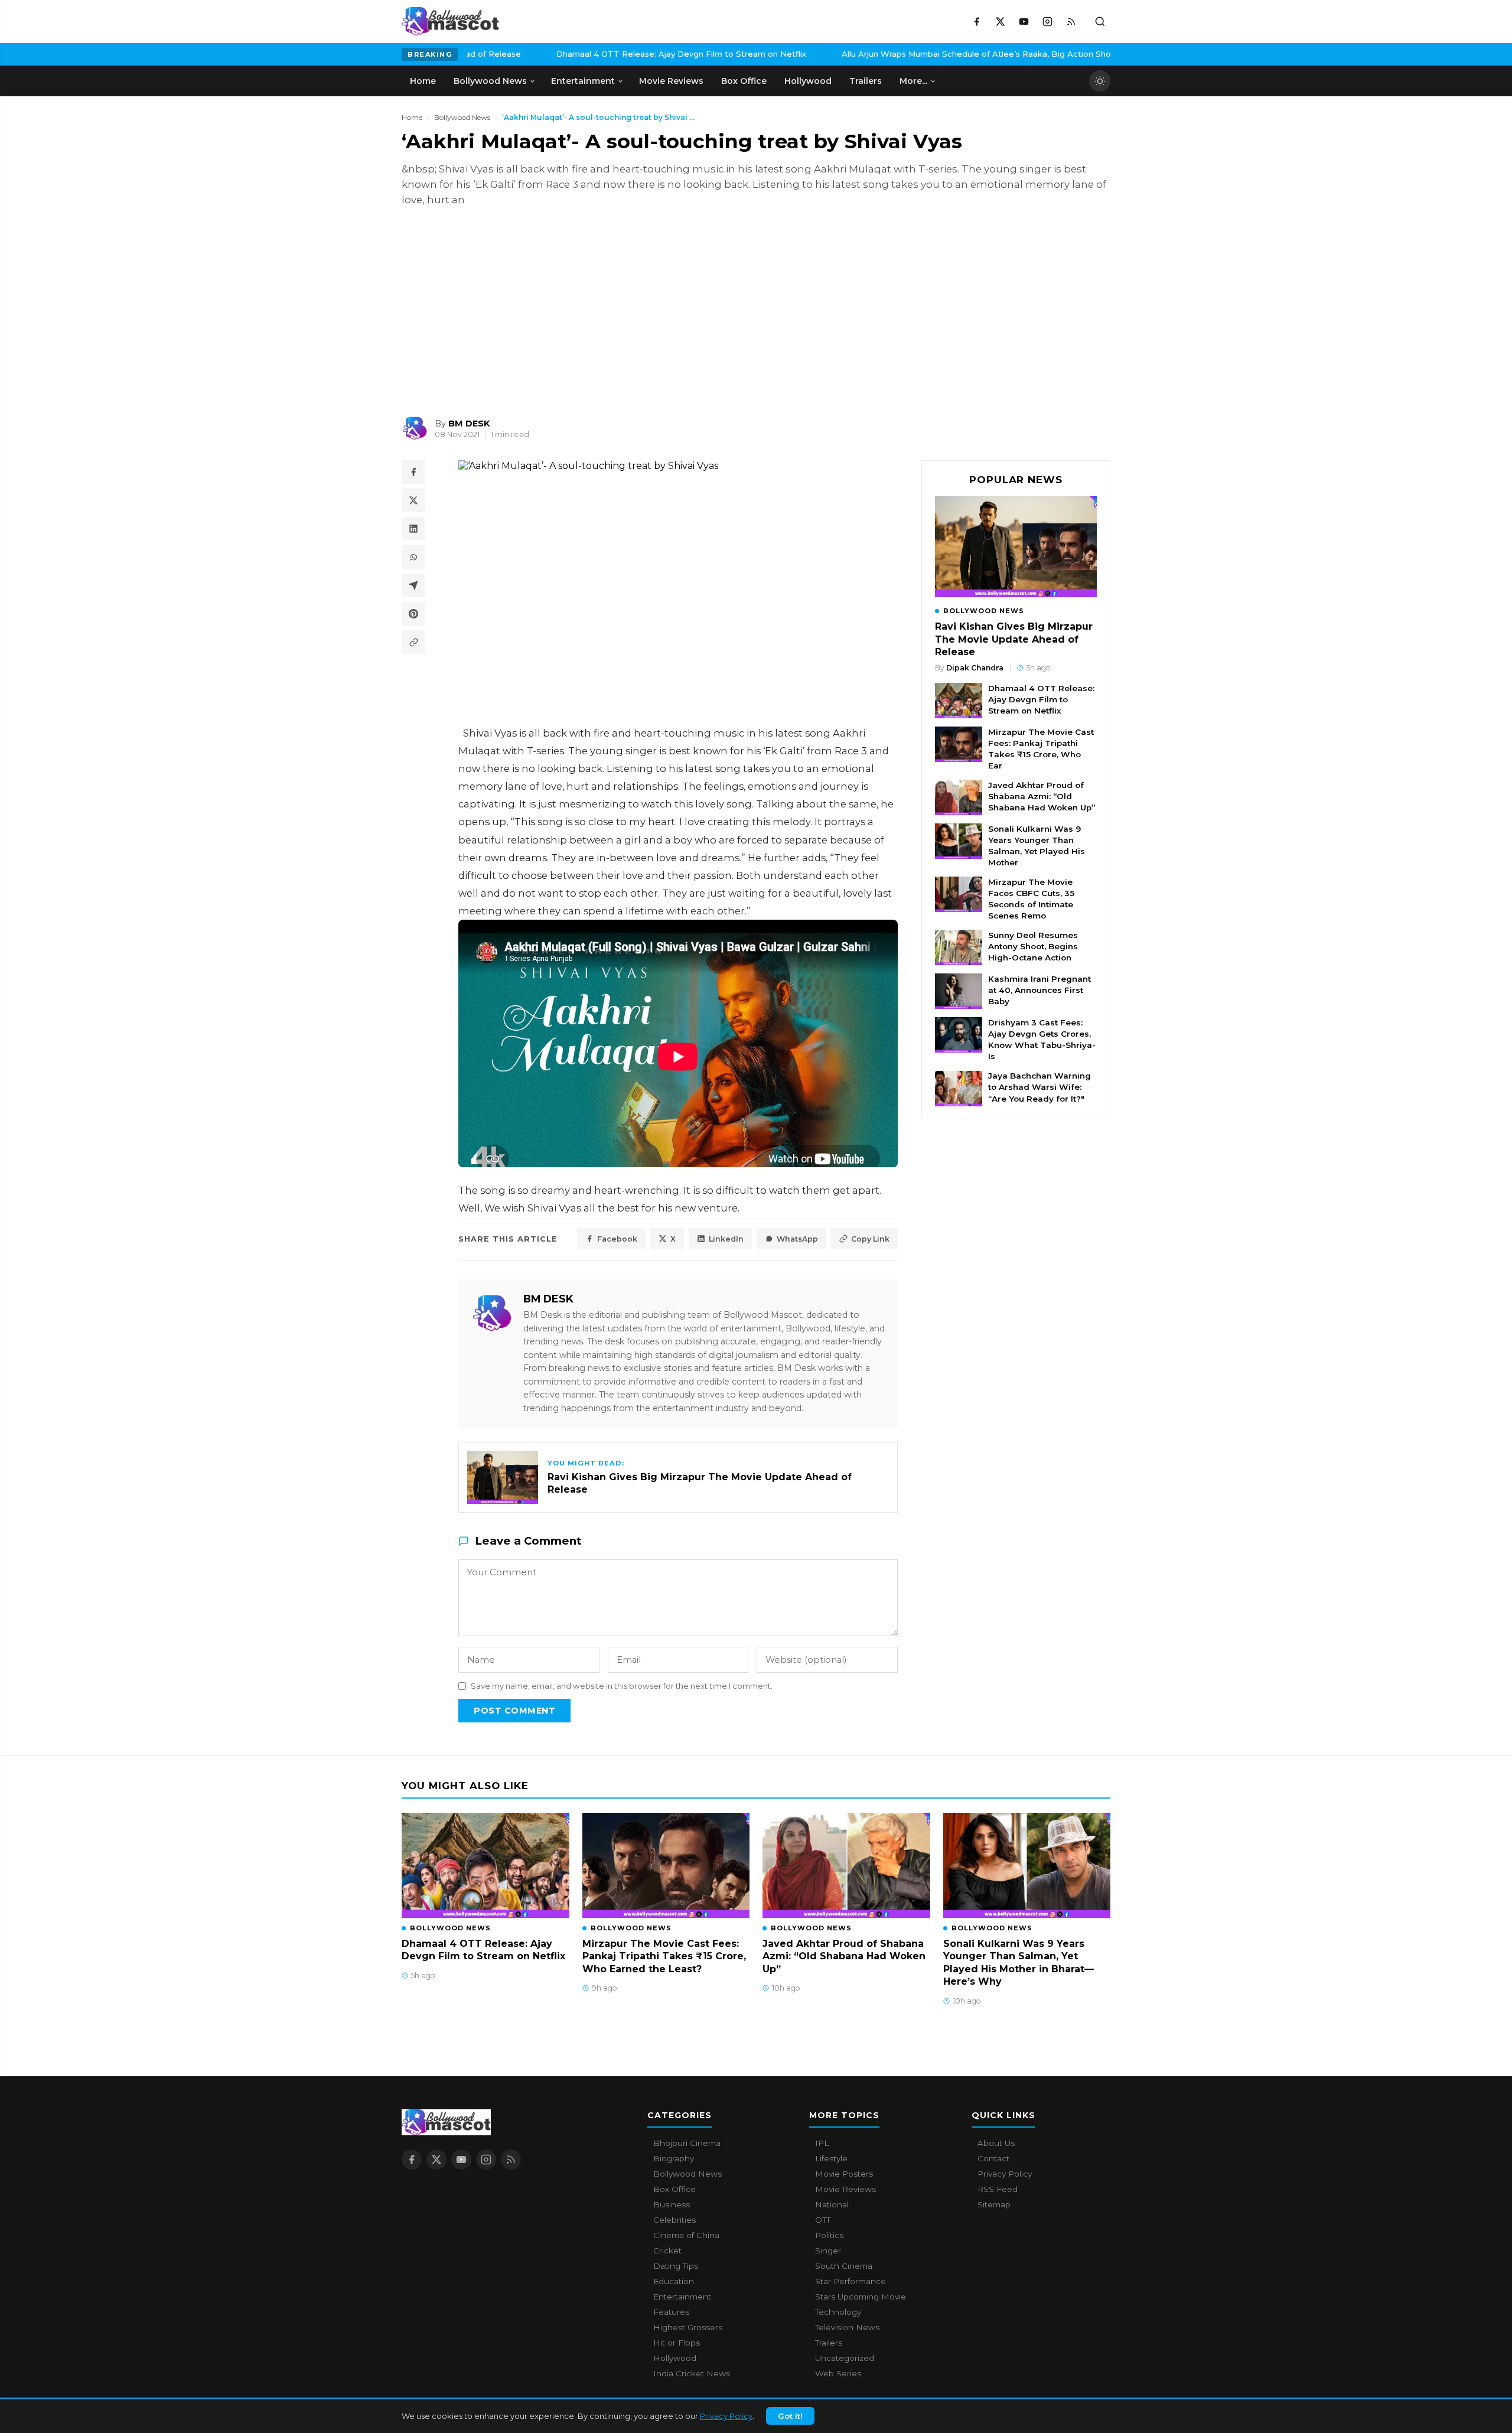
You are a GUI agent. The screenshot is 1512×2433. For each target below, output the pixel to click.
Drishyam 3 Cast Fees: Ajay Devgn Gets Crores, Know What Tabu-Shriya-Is (1042, 1039)
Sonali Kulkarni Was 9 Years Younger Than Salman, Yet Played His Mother (1037, 846)
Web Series (838, 2373)
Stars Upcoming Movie (861, 2297)
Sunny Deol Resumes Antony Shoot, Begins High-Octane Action (1033, 946)
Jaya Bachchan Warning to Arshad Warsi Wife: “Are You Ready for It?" (1039, 1087)
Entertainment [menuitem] (583, 81)
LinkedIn (726, 1239)
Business (672, 2204)
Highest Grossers (688, 2327)
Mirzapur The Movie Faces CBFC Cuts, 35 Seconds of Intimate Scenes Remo (1031, 899)
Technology (838, 2312)
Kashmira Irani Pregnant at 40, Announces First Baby (1039, 990)
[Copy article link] (413, 642)
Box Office (674, 2189)
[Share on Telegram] (413, 585)
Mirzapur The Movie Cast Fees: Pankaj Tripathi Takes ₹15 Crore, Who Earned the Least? (664, 1956)
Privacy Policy (726, 2416)
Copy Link (870, 1239)
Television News (847, 2327)
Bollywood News (462, 117)
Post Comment (514, 1711)
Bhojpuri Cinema (687, 2143)
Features (671, 2312)
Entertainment (682, 2297)
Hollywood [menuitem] (808, 81)
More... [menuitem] (913, 81)
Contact (993, 2158)
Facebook (617, 1239)
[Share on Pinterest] (413, 614)
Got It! (790, 2416)
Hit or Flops (677, 2343)
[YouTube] (1024, 21)
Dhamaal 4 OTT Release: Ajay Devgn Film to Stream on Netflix (573, 54)
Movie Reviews (845, 2189)
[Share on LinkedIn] (413, 529)
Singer (828, 2250)
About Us (996, 2143)
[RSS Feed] (1071, 21)
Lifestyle (831, 2158)
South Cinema (844, 2266)
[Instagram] (1047, 21)
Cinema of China (686, 2235)
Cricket (667, 2250)
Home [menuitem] (423, 81)
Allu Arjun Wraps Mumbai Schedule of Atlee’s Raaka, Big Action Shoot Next (884, 54)
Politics (829, 2235)
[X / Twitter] (1000, 21)
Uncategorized (845, 2358)
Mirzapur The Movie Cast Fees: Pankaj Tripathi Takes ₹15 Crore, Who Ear (1041, 749)
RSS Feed (998, 2189)
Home (412, 117)
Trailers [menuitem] (866, 81)
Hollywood (675, 2358)
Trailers (829, 2343)
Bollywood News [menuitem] (490, 81)
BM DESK (548, 1299)
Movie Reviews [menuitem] (671, 81)
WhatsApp (797, 1239)
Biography (674, 2158)
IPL (822, 2143)
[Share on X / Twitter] (413, 500)
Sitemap (994, 2204)
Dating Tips (676, 2266)
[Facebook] (976, 21)
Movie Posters (844, 2174)
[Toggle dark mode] (1100, 81)
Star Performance (850, 2281)
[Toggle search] (1100, 21)
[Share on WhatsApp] (413, 557)
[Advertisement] (490, 311)
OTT (823, 2220)
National (832, 2204)
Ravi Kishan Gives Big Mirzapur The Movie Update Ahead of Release (1014, 639)
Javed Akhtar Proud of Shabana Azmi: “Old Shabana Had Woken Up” (1042, 796)
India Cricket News (692, 2373)
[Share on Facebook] (413, 472)
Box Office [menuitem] (744, 81)
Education (674, 2281)
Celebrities (674, 2220)
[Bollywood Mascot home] (450, 21)
